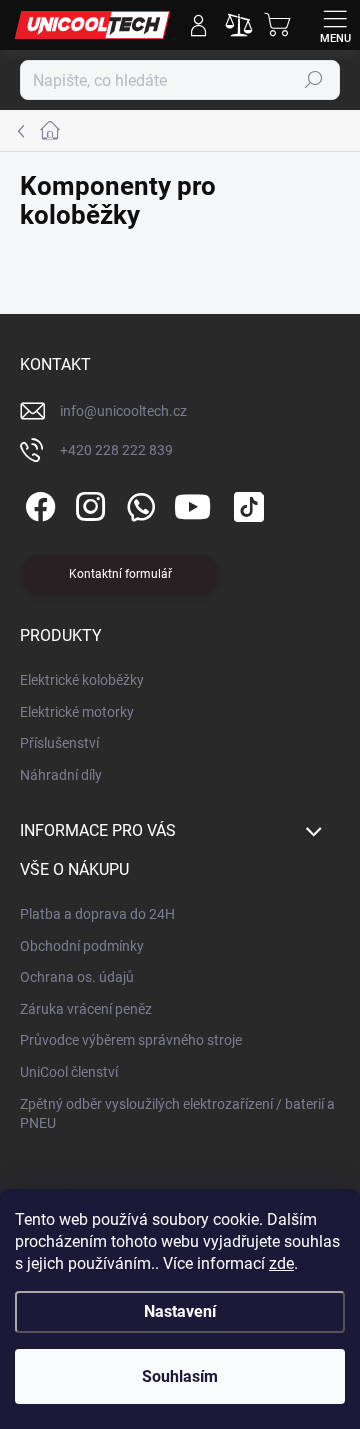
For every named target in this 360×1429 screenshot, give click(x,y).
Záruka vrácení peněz (86, 1009)
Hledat (314, 80)
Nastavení (180, 1311)
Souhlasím (180, 1376)
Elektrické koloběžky (82, 680)
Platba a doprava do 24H (97, 914)
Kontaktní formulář (120, 574)
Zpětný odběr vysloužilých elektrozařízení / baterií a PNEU (177, 1114)
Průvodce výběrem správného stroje (131, 1040)
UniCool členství (69, 1072)
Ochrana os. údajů (77, 977)
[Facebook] (37, 503)
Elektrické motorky (77, 712)
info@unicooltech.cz (123, 411)
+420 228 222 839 (116, 450)
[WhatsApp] (137, 503)
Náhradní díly (61, 775)
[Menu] (335, 25)
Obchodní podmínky (82, 946)
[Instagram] (87, 503)
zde (281, 1263)
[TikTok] (245, 503)
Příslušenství (59, 743)
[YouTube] (192, 503)
